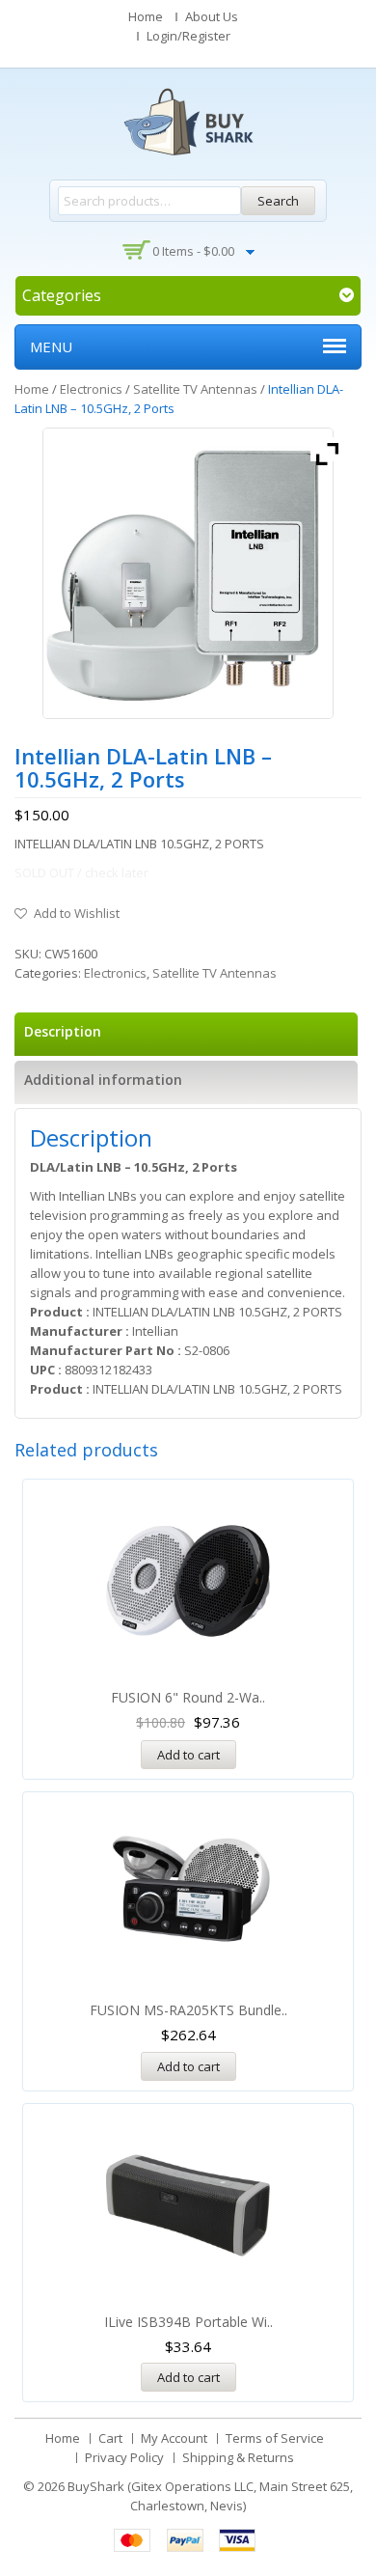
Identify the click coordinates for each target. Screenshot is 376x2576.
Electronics (91, 389)
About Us (212, 16)
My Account (174, 2438)
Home (146, 16)
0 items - (193, 251)
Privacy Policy (124, 2457)
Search (278, 201)
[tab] (186, 1034)
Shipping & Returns (238, 2457)
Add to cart (188, 1755)
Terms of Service (275, 2438)
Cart (110, 2438)
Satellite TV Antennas (195, 389)
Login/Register (188, 36)
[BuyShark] (188, 122)
